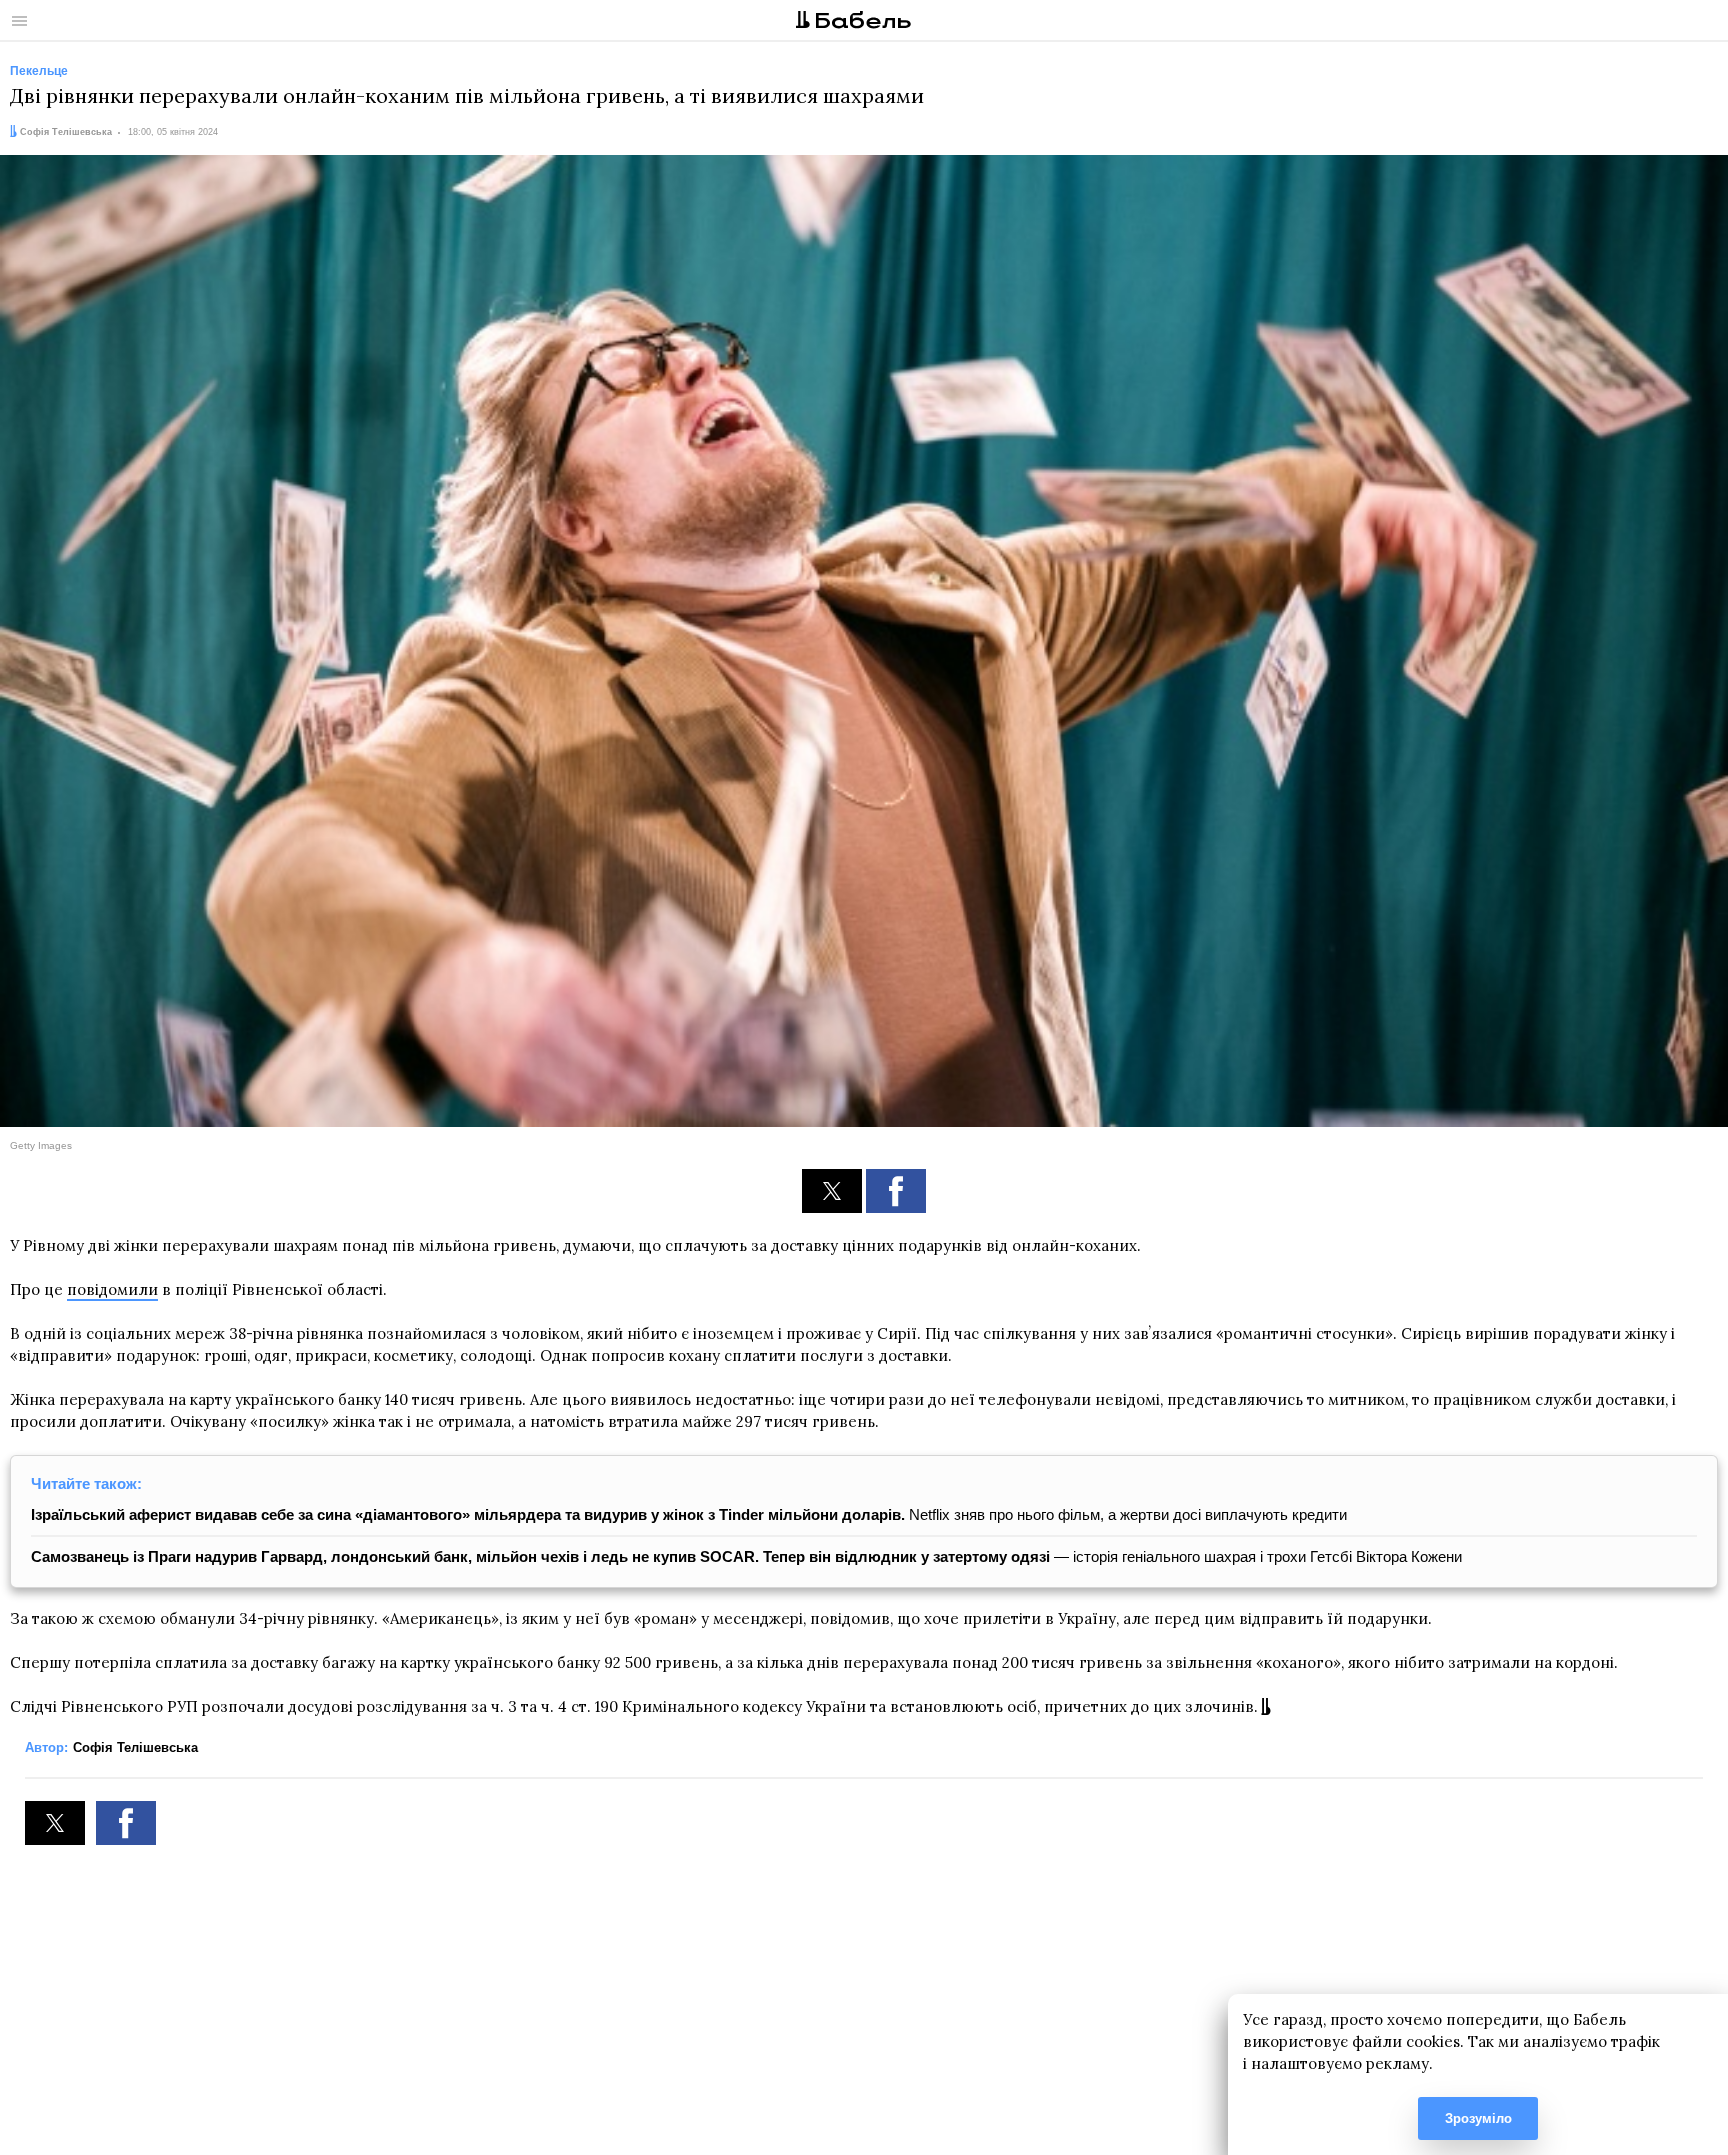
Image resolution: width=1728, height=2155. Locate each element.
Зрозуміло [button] (1478, 2118)
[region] (864, 2000)
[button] (832, 1191)
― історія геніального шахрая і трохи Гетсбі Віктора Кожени (746, 1556)
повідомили (112, 1289)
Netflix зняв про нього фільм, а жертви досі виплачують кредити (689, 1514)
